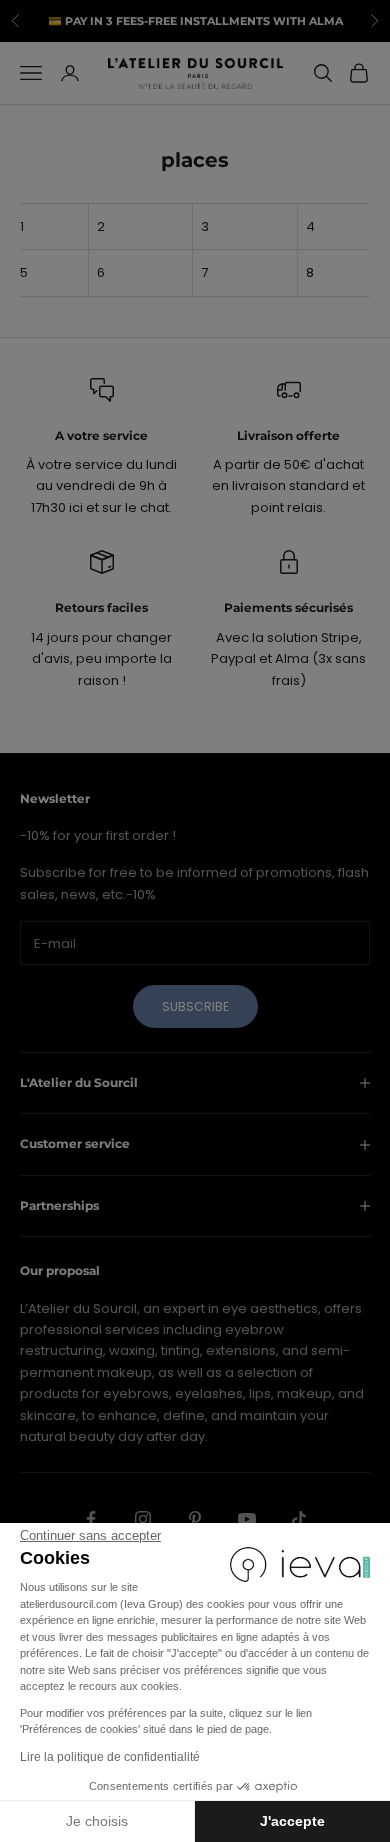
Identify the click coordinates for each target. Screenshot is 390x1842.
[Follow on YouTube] (247, 1519)
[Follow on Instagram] (143, 1519)
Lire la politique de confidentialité (110, 1757)
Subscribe (195, 1006)
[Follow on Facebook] (91, 1519)
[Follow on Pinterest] (195, 1519)
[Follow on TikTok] (299, 1519)
